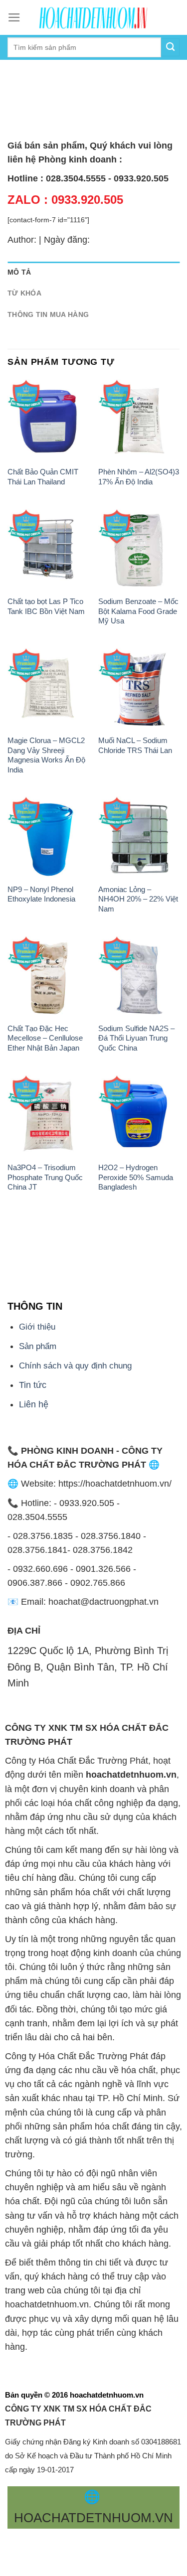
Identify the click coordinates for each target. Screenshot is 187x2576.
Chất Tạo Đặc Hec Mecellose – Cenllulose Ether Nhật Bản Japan (45, 1038)
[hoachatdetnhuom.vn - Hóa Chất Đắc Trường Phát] (94, 17)
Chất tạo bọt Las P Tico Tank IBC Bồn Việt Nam (46, 606)
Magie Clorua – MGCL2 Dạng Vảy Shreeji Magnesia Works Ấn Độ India (46, 755)
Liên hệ (34, 1404)
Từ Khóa (24, 293)
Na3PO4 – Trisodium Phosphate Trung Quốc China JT (45, 1177)
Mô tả (19, 272)
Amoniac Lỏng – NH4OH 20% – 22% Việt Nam (138, 899)
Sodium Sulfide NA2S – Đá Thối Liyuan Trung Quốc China (136, 1038)
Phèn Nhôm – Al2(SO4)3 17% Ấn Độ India (139, 476)
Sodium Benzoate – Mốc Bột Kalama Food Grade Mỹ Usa (138, 611)
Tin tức (33, 1385)
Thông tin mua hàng (48, 314)
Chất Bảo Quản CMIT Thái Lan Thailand (43, 476)
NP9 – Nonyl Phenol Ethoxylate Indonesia (41, 894)
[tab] (93, 272)
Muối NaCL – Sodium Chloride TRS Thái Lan (135, 745)
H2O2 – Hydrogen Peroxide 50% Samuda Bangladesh (136, 1177)
